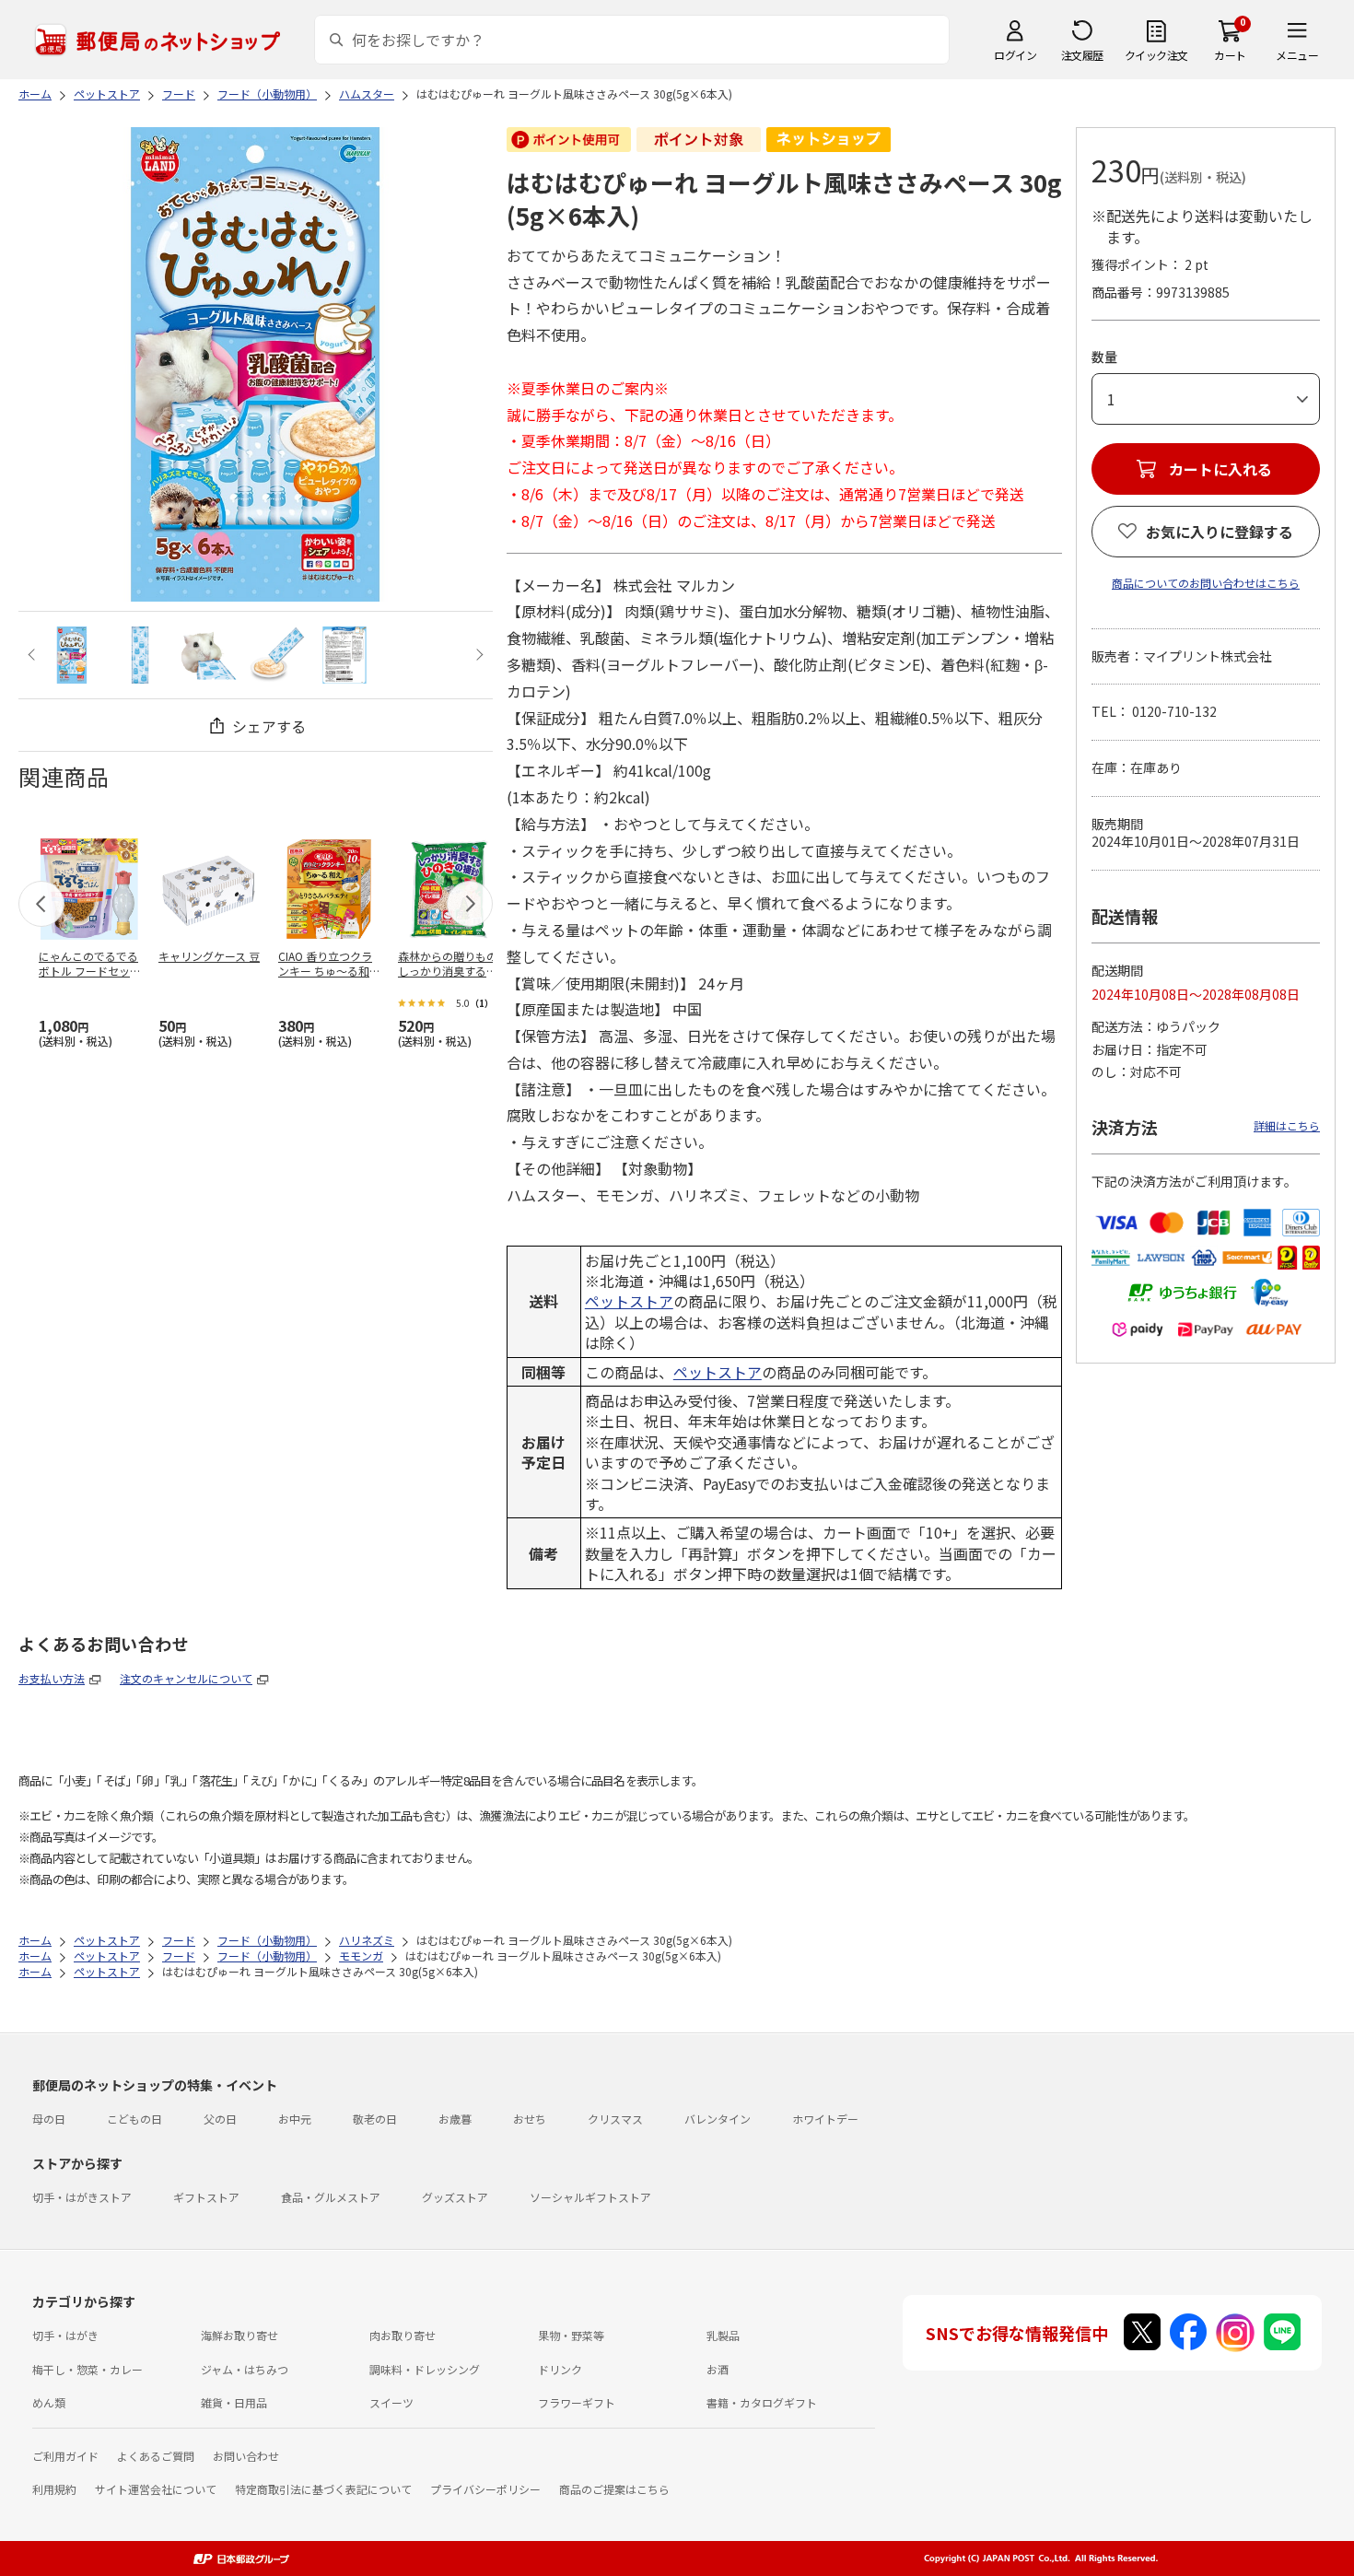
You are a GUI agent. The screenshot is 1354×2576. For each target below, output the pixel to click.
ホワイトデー (825, 2119)
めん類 (49, 2402)
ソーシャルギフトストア (590, 2197)
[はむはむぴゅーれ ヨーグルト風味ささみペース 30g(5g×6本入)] (72, 655)
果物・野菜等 (571, 2335)
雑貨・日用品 (234, 2402)
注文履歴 (1082, 55)
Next (478, 655)
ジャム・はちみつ (245, 2369)
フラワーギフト (577, 2402)
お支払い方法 (52, 1678)
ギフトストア (206, 2197)
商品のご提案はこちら (614, 2489)
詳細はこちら (1287, 1125)
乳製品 (723, 2335)
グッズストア (455, 2197)
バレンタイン (718, 2119)
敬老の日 (375, 2119)
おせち (530, 2119)
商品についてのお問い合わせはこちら (1206, 583)
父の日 (220, 2119)
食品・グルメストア (331, 2197)
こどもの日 (134, 2119)
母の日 (49, 2119)
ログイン (1015, 55)
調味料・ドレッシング (425, 2369)
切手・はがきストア (82, 2197)
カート (1230, 55)
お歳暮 (455, 2119)
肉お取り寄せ (403, 2335)
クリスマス (615, 2119)
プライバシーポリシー (485, 2489)
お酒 (718, 2369)
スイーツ (391, 2402)
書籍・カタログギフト (762, 2402)
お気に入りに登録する (1220, 532)
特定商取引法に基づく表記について (323, 2489)
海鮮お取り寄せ (239, 2335)
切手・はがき (65, 2335)
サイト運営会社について (156, 2489)
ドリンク (560, 2369)
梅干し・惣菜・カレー (88, 2369)
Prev (34, 655)
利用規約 (54, 2489)
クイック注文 (1156, 55)
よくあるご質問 (156, 2456)
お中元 (295, 2119)
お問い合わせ (246, 2456)
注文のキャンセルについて (186, 1678)
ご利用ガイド (65, 2456)
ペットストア (629, 1301)
